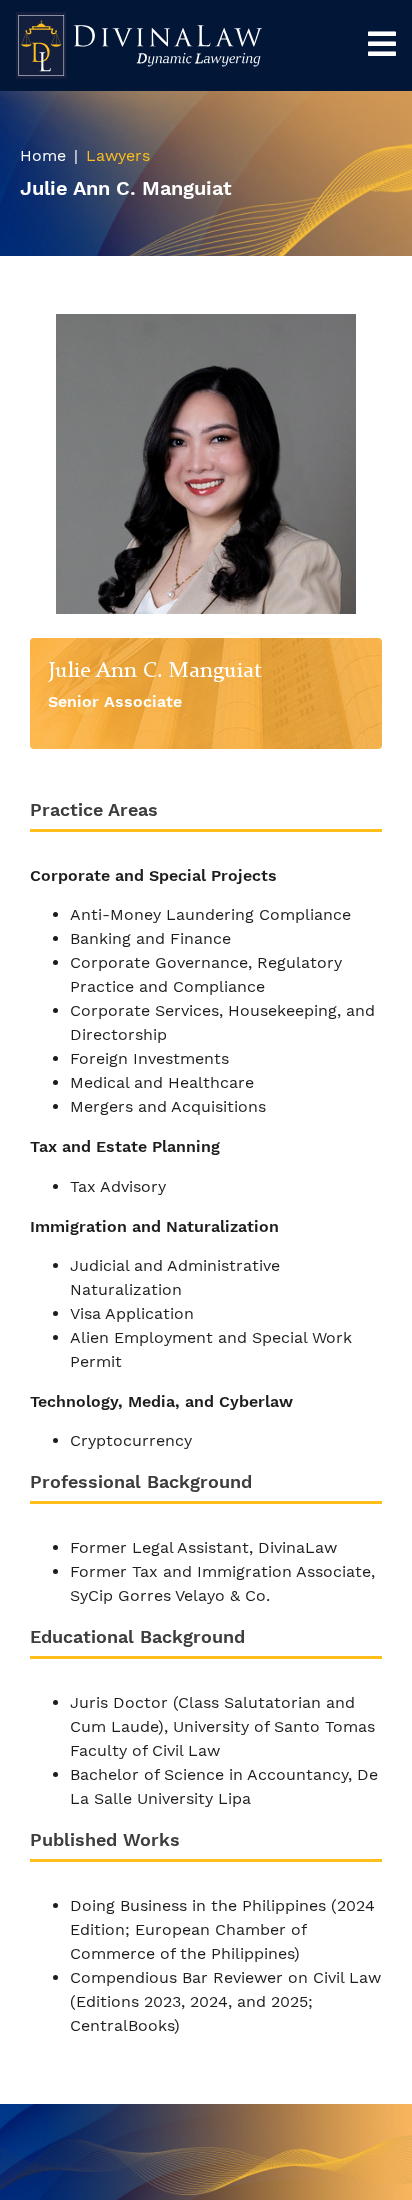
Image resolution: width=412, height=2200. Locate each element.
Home (43, 155)
